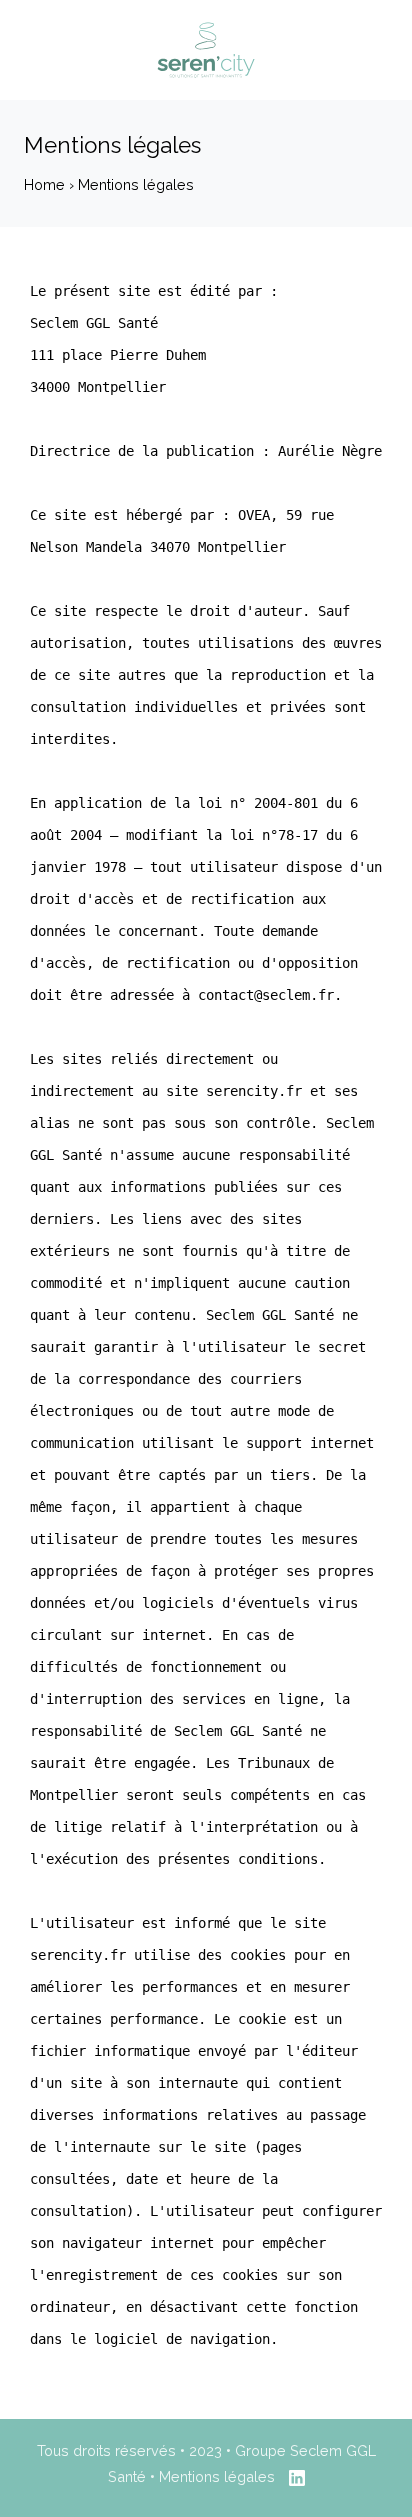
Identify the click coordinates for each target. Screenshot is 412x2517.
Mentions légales (219, 2476)
